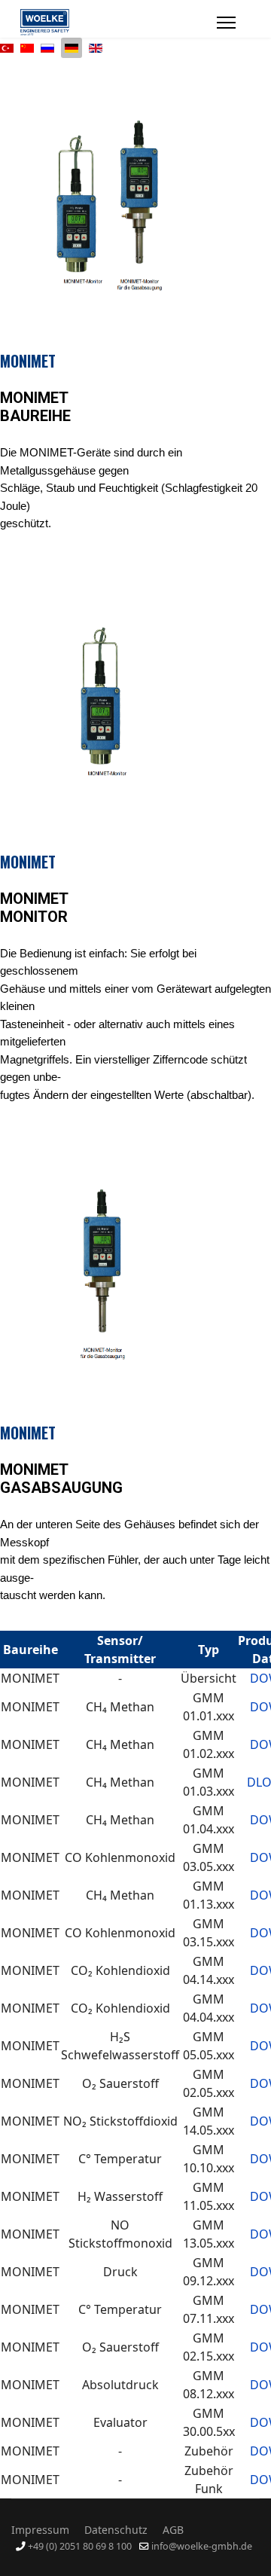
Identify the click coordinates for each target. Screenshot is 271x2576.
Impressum (40, 2530)
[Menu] (226, 23)
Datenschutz (116, 2530)
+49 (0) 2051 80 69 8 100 (80, 2546)
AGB (173, 2530)
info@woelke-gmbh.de (202, 2546)
